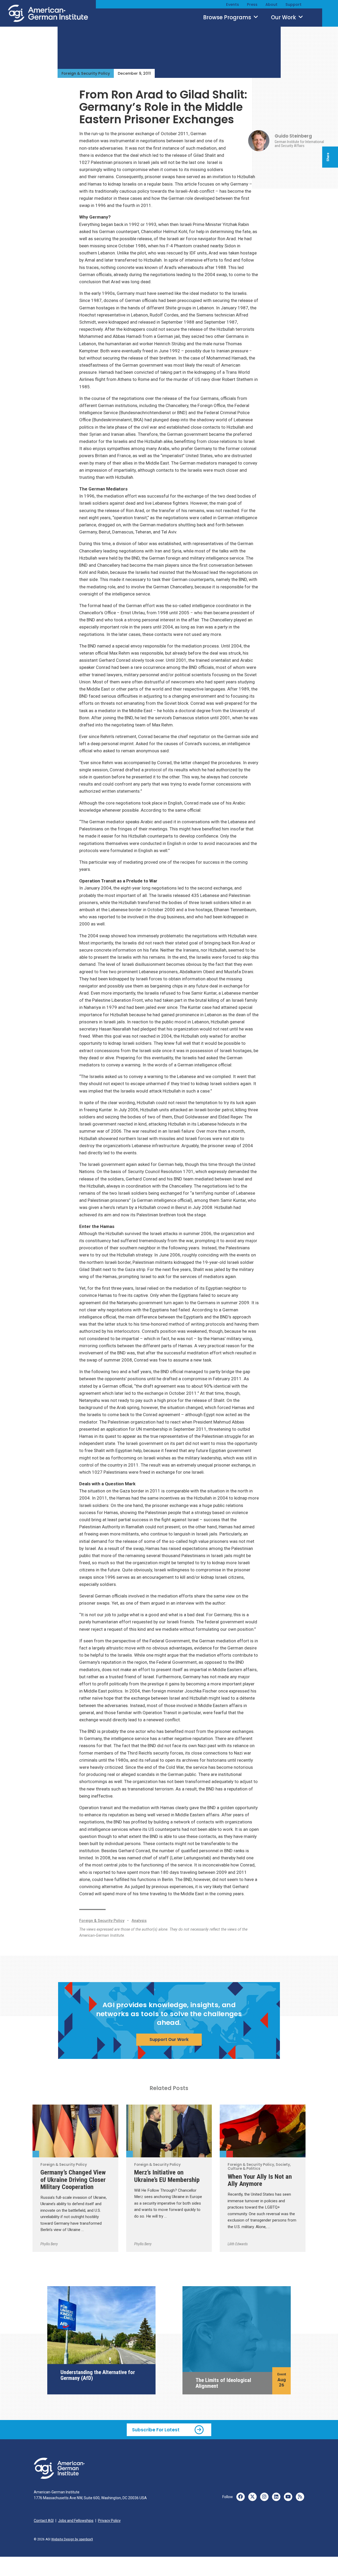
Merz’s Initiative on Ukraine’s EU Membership (167, 2176)
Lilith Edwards (238, 2244)
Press (252, 4)
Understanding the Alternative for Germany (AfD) (98, 2375)
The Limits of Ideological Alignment (223, 2383)
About (271, 4)
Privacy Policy (109, 2521)
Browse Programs (228, 17)
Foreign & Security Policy (86, 73)
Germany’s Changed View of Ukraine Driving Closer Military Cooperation (73, 2179)
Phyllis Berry (49, 2244)
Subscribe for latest (156, 2430)
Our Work (284, 17)
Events (233, 4)
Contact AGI (44, 2521)
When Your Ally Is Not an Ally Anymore (260, 2180)
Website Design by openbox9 (72, 2539)
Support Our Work (169, 2039)
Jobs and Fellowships (76, 2521)
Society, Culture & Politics (230, 2154)
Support (294, 4)
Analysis (139, 1921)
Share (328, 157)
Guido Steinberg (293, 136)
